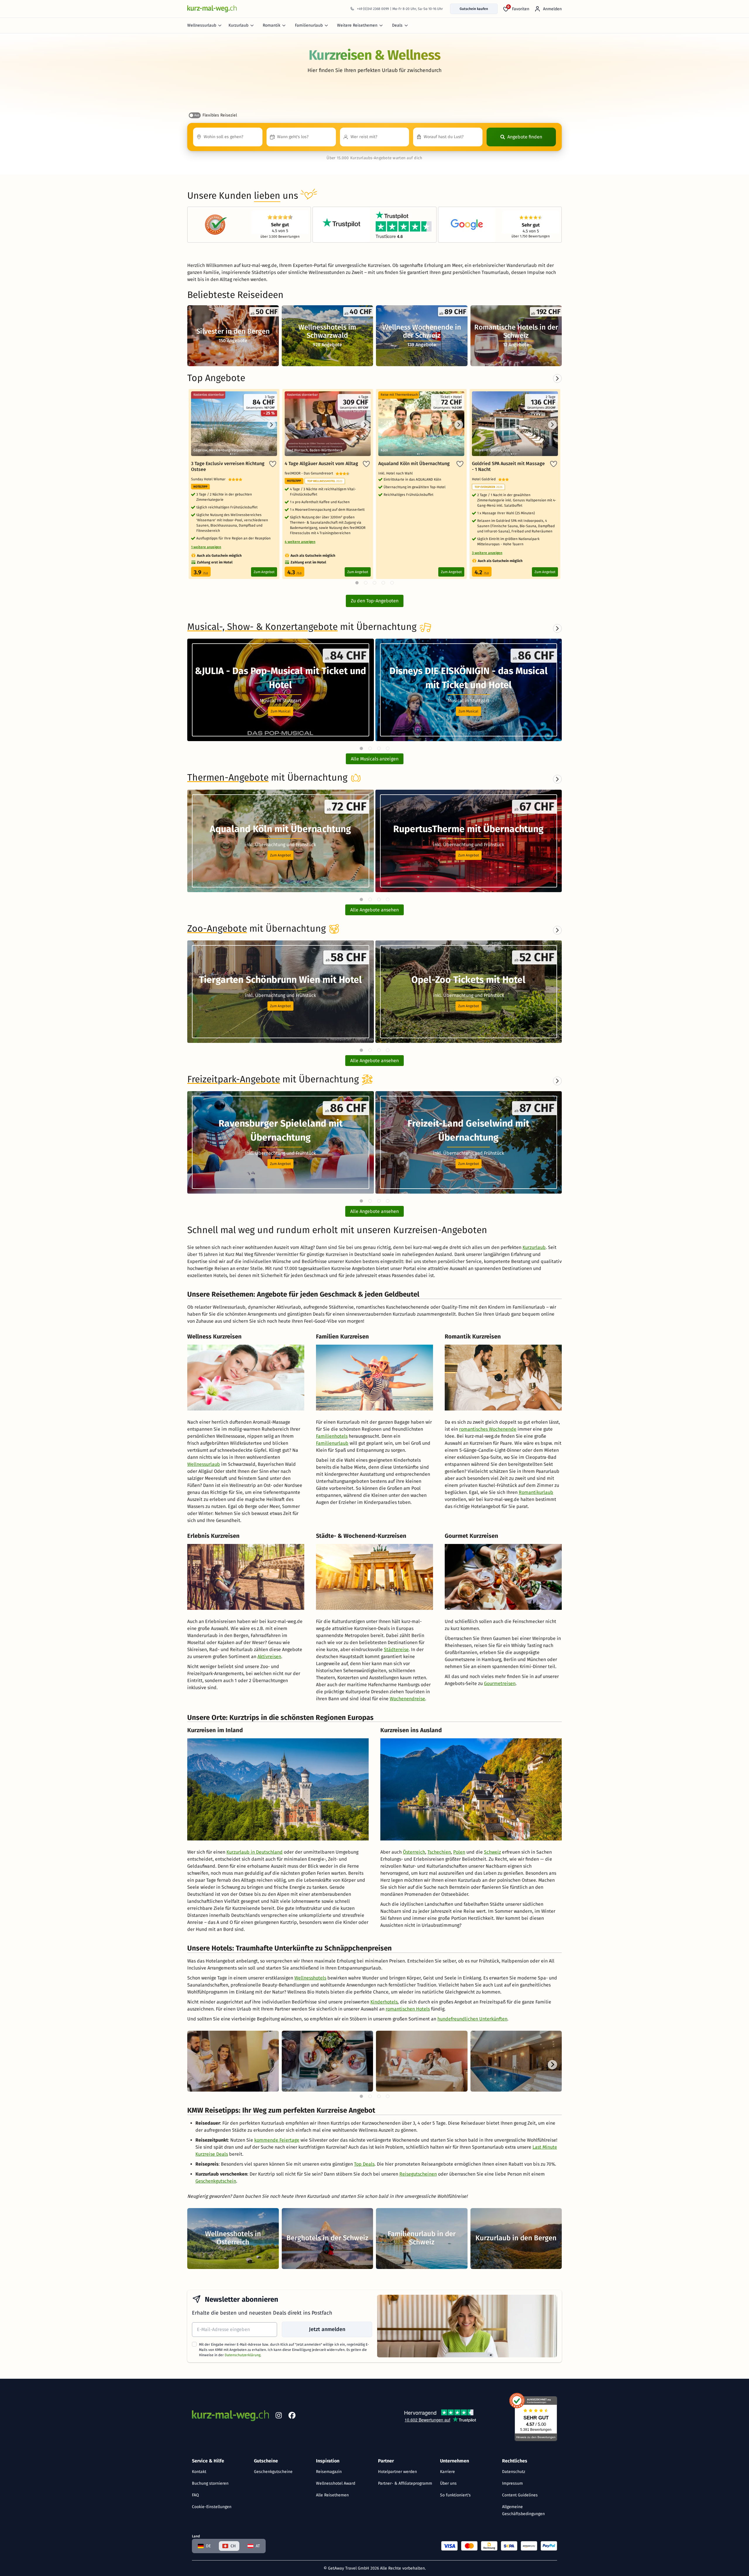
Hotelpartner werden (397, 2472)
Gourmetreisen (500, 1683)
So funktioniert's (455, 2495)
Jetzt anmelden (327, 2329)
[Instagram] (279, 2416)
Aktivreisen (269, 1657)
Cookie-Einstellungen (212, 2507)
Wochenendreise (407, 1699)
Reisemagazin (329, 2472)
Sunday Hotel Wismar (210, 479)
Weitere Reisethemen (357, 25)
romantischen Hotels (408, 2009)
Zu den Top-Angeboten (375, 601)
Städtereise (396, 1649)
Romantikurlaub (536, 1492)
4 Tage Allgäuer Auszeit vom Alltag (321, 463)
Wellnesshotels (310, 1978)
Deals (397, 25)
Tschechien (439, 1852)
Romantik (272, 25)
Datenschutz (514, 2472)
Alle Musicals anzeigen (375, 759)
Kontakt (199, 2472)
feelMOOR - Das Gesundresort (310, 473)
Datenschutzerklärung (243, 2355)
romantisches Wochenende (488, 1429)
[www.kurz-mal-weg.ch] (212, 9)
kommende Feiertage (277, 2140)
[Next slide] (557, 628)
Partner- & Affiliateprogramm (405, 2483)
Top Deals (364, 2164)
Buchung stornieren (210, 2483)
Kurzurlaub (238, 25)
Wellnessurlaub (202, 25)
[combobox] (228, 137)
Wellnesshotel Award (336, 2483)
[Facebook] (292, 2416)
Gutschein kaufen (474, 9)
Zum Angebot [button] (280, 855)
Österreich (414, 1852)
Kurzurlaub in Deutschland (255, 1852)
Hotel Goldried (485, 479)
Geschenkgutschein (216, 2181)
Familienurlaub (309, 25)
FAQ (195, 2495)
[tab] (361, 748)
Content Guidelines (520, 2495)
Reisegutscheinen (418, 2174)
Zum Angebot (264, 572)
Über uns (448, 2483)
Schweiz (492, 1852)
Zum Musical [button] (281, 711)
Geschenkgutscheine (273, 2472)
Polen (459, 1852)
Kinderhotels (384, 2002)
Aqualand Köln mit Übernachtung (414, 463)
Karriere (447, 2472)
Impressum (512, 2483)
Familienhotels (332, 1436)
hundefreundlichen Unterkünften (472, 2019)
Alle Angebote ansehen (374, 910)
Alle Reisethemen (332, 2495)
